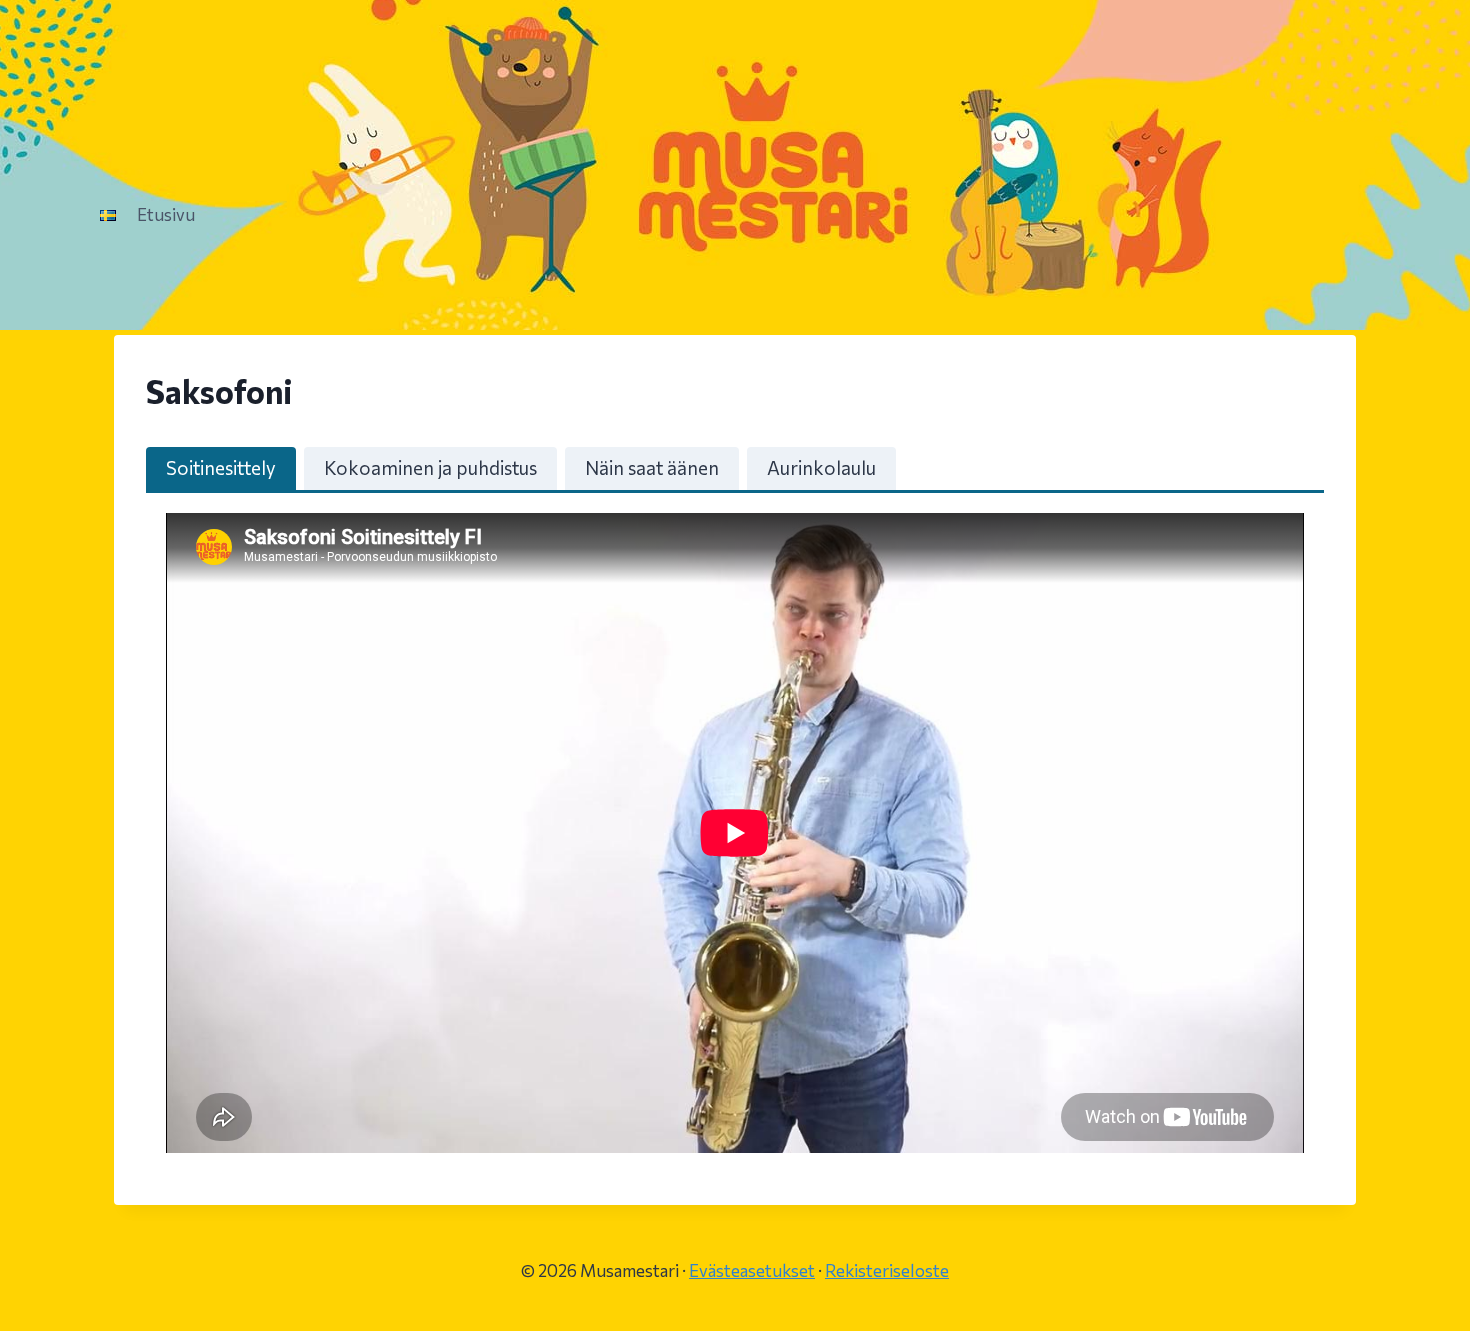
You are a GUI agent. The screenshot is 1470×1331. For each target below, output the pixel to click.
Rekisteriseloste (887, 1270)
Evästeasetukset (752, 1270)
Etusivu (166, 214)
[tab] (221, 468)
